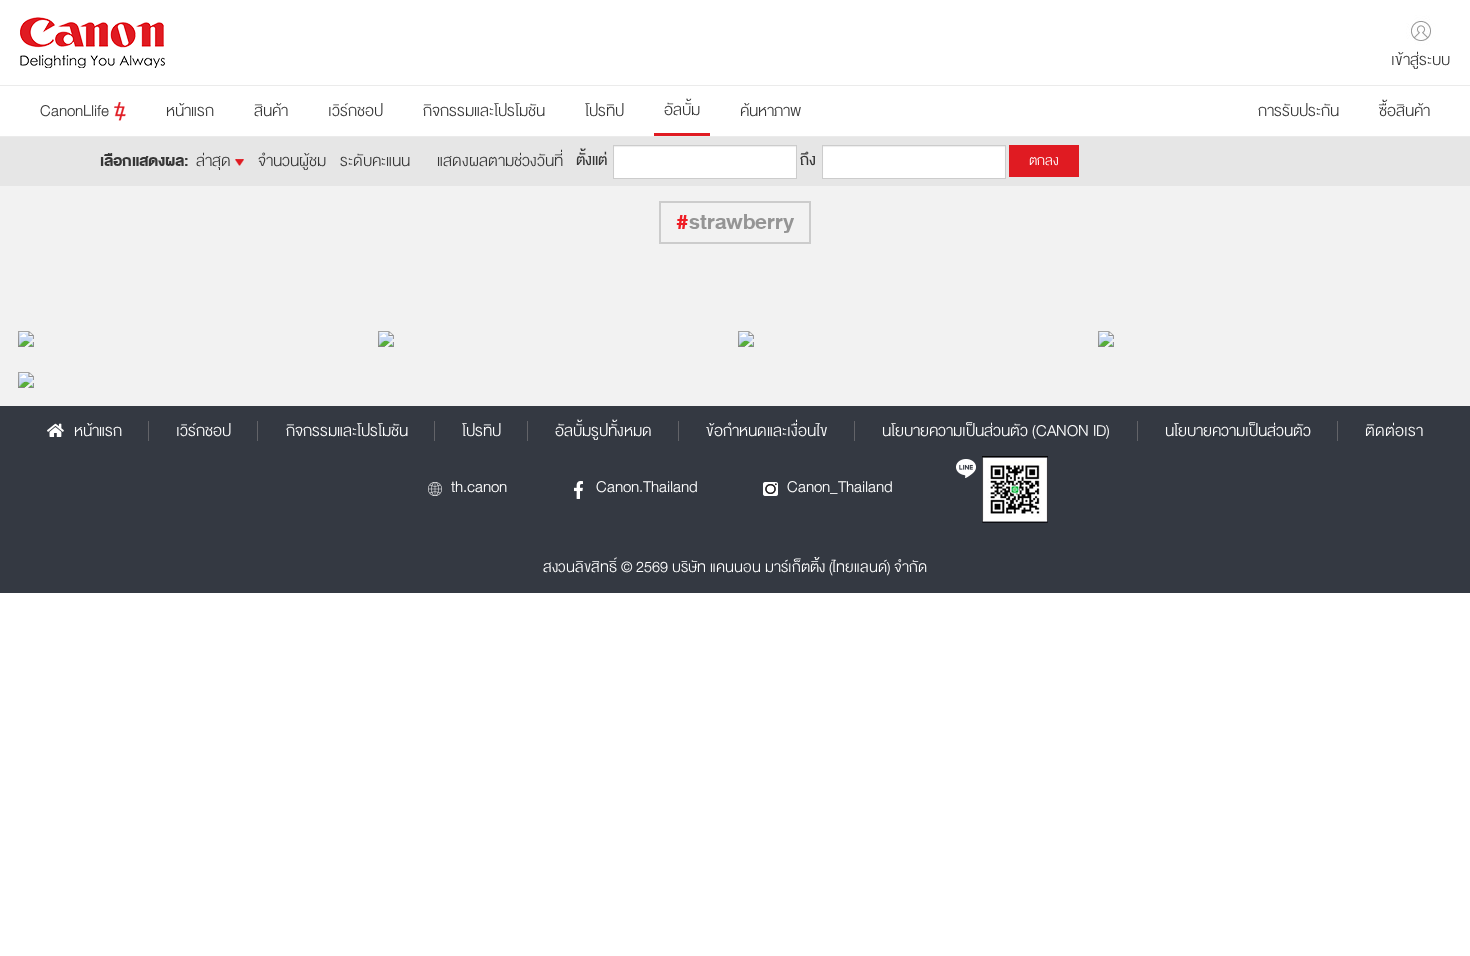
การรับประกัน (1298, 111)
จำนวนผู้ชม (292, 161)
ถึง (808, 158)
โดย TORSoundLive (444, 338)
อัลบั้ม (682, 110)
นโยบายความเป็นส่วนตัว (1238, 431)
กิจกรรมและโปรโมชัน (484, 111)
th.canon (479, 487)
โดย (756, 338)
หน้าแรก (190, 111)
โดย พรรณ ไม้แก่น (77, 338)
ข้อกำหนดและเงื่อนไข (767, 431)
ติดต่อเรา (1394, 431)
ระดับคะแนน (375, 161)
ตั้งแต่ (591, 158)
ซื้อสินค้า (1404, 111)
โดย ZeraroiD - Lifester (1174, 338)
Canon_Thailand (840, 487)
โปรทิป (604, 111)
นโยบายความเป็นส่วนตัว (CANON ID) (996, 431)
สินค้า (271, 111)
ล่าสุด (215, 161)
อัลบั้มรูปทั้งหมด (603, 431)
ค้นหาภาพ (770, 111)
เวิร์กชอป (355, 111)
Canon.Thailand (647, 487)
